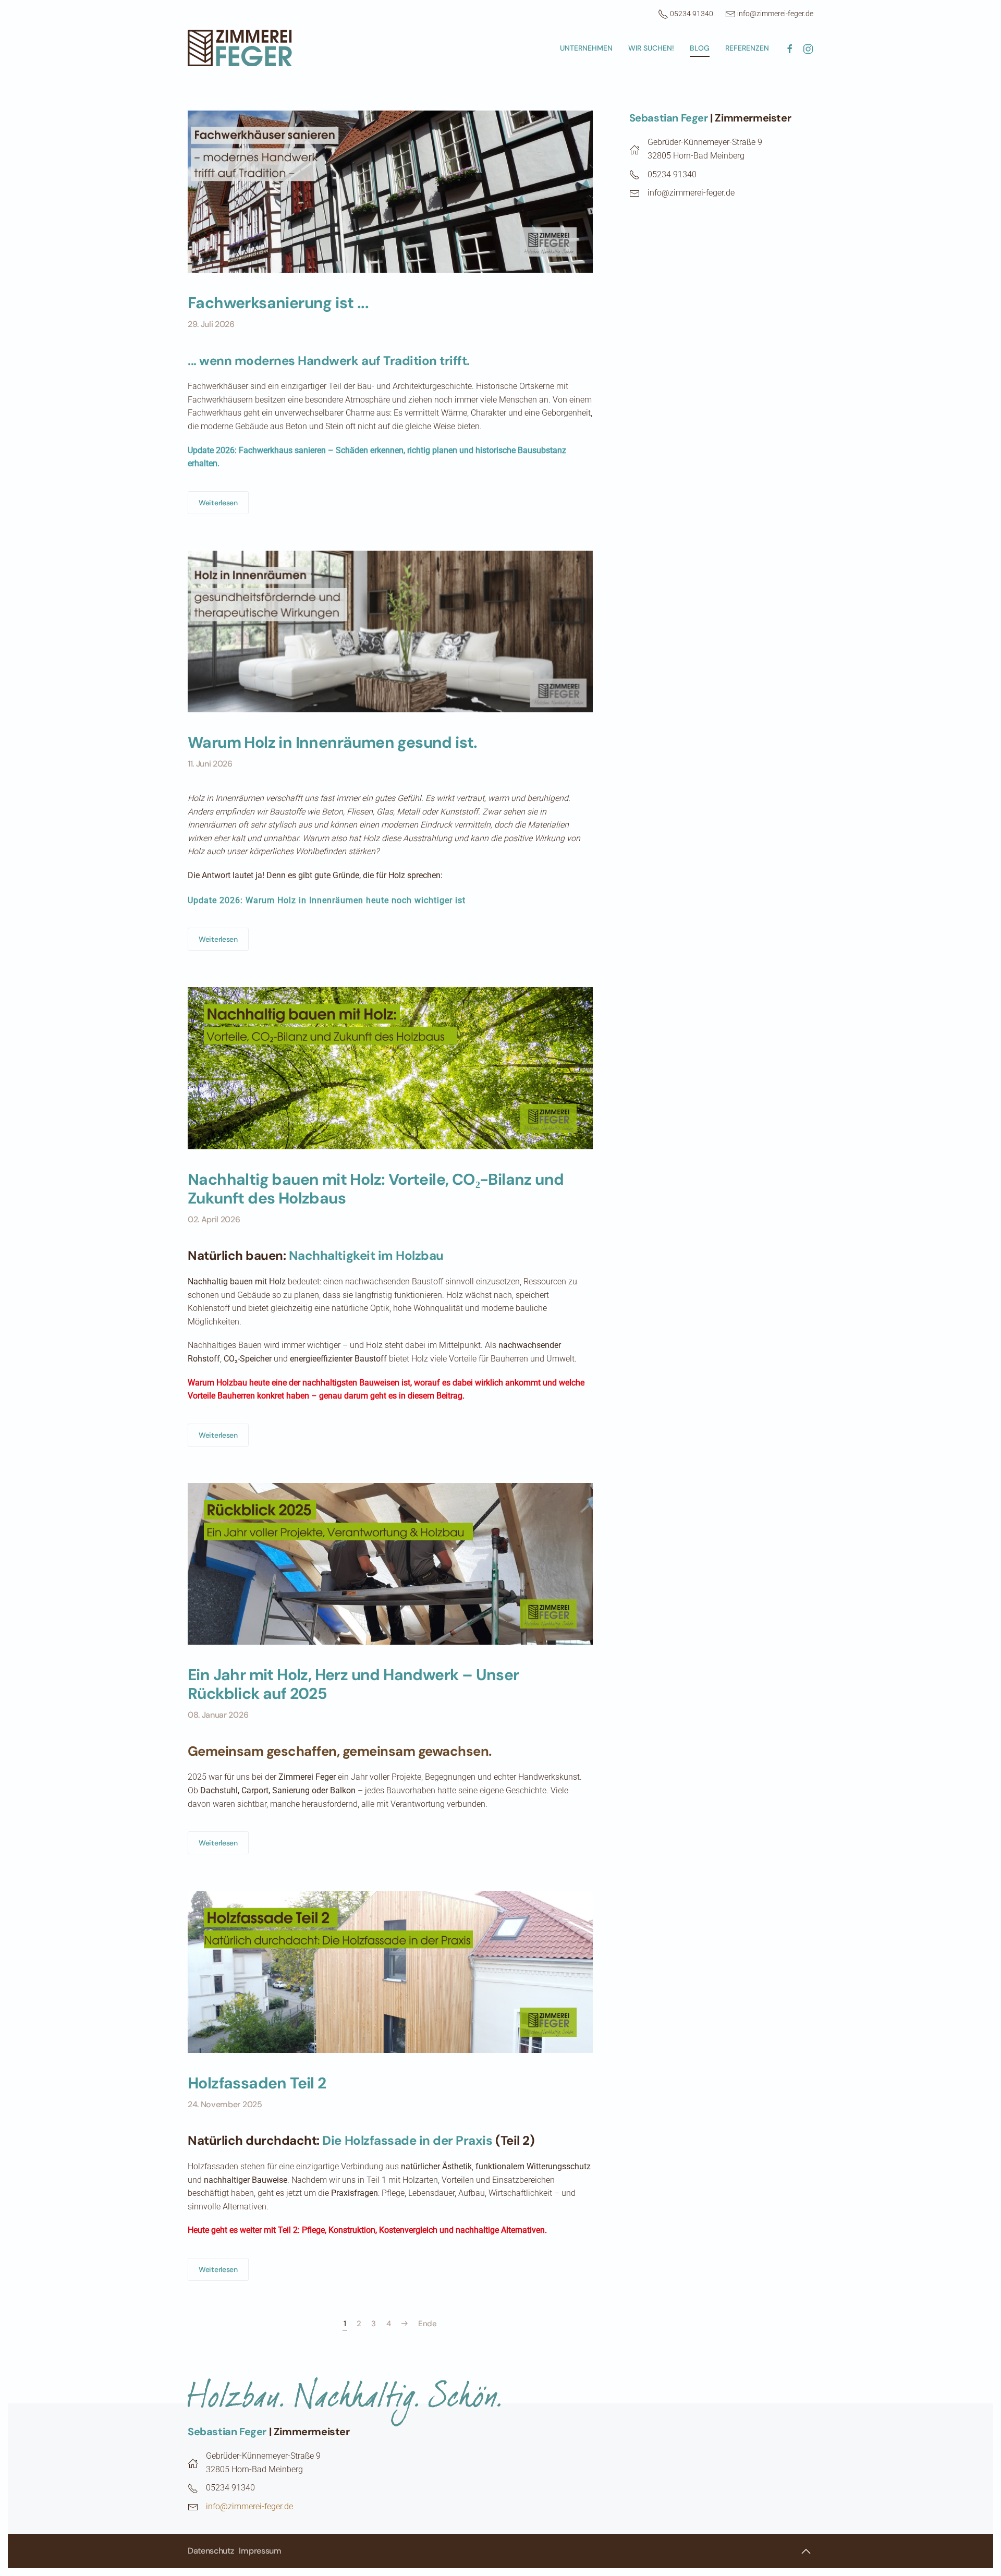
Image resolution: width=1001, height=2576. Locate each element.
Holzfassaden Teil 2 (257, 2083)
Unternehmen (586, 48)
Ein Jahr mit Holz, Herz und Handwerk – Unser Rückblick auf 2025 (353, 1684)
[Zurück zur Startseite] (240, 48)
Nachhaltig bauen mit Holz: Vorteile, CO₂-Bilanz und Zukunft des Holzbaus (376, 1189)
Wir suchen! (651, 48)
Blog (700, 48)
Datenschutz (211, 2551)
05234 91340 (692, 14)
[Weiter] (405, 2324)
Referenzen (747, 48)
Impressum (260, 2551)
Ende (428, 2324)
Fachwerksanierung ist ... (278, 303)
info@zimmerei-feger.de (774, 14)
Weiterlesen (218, 503)
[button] (806, 2551)
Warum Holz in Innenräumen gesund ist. (333, 742)
